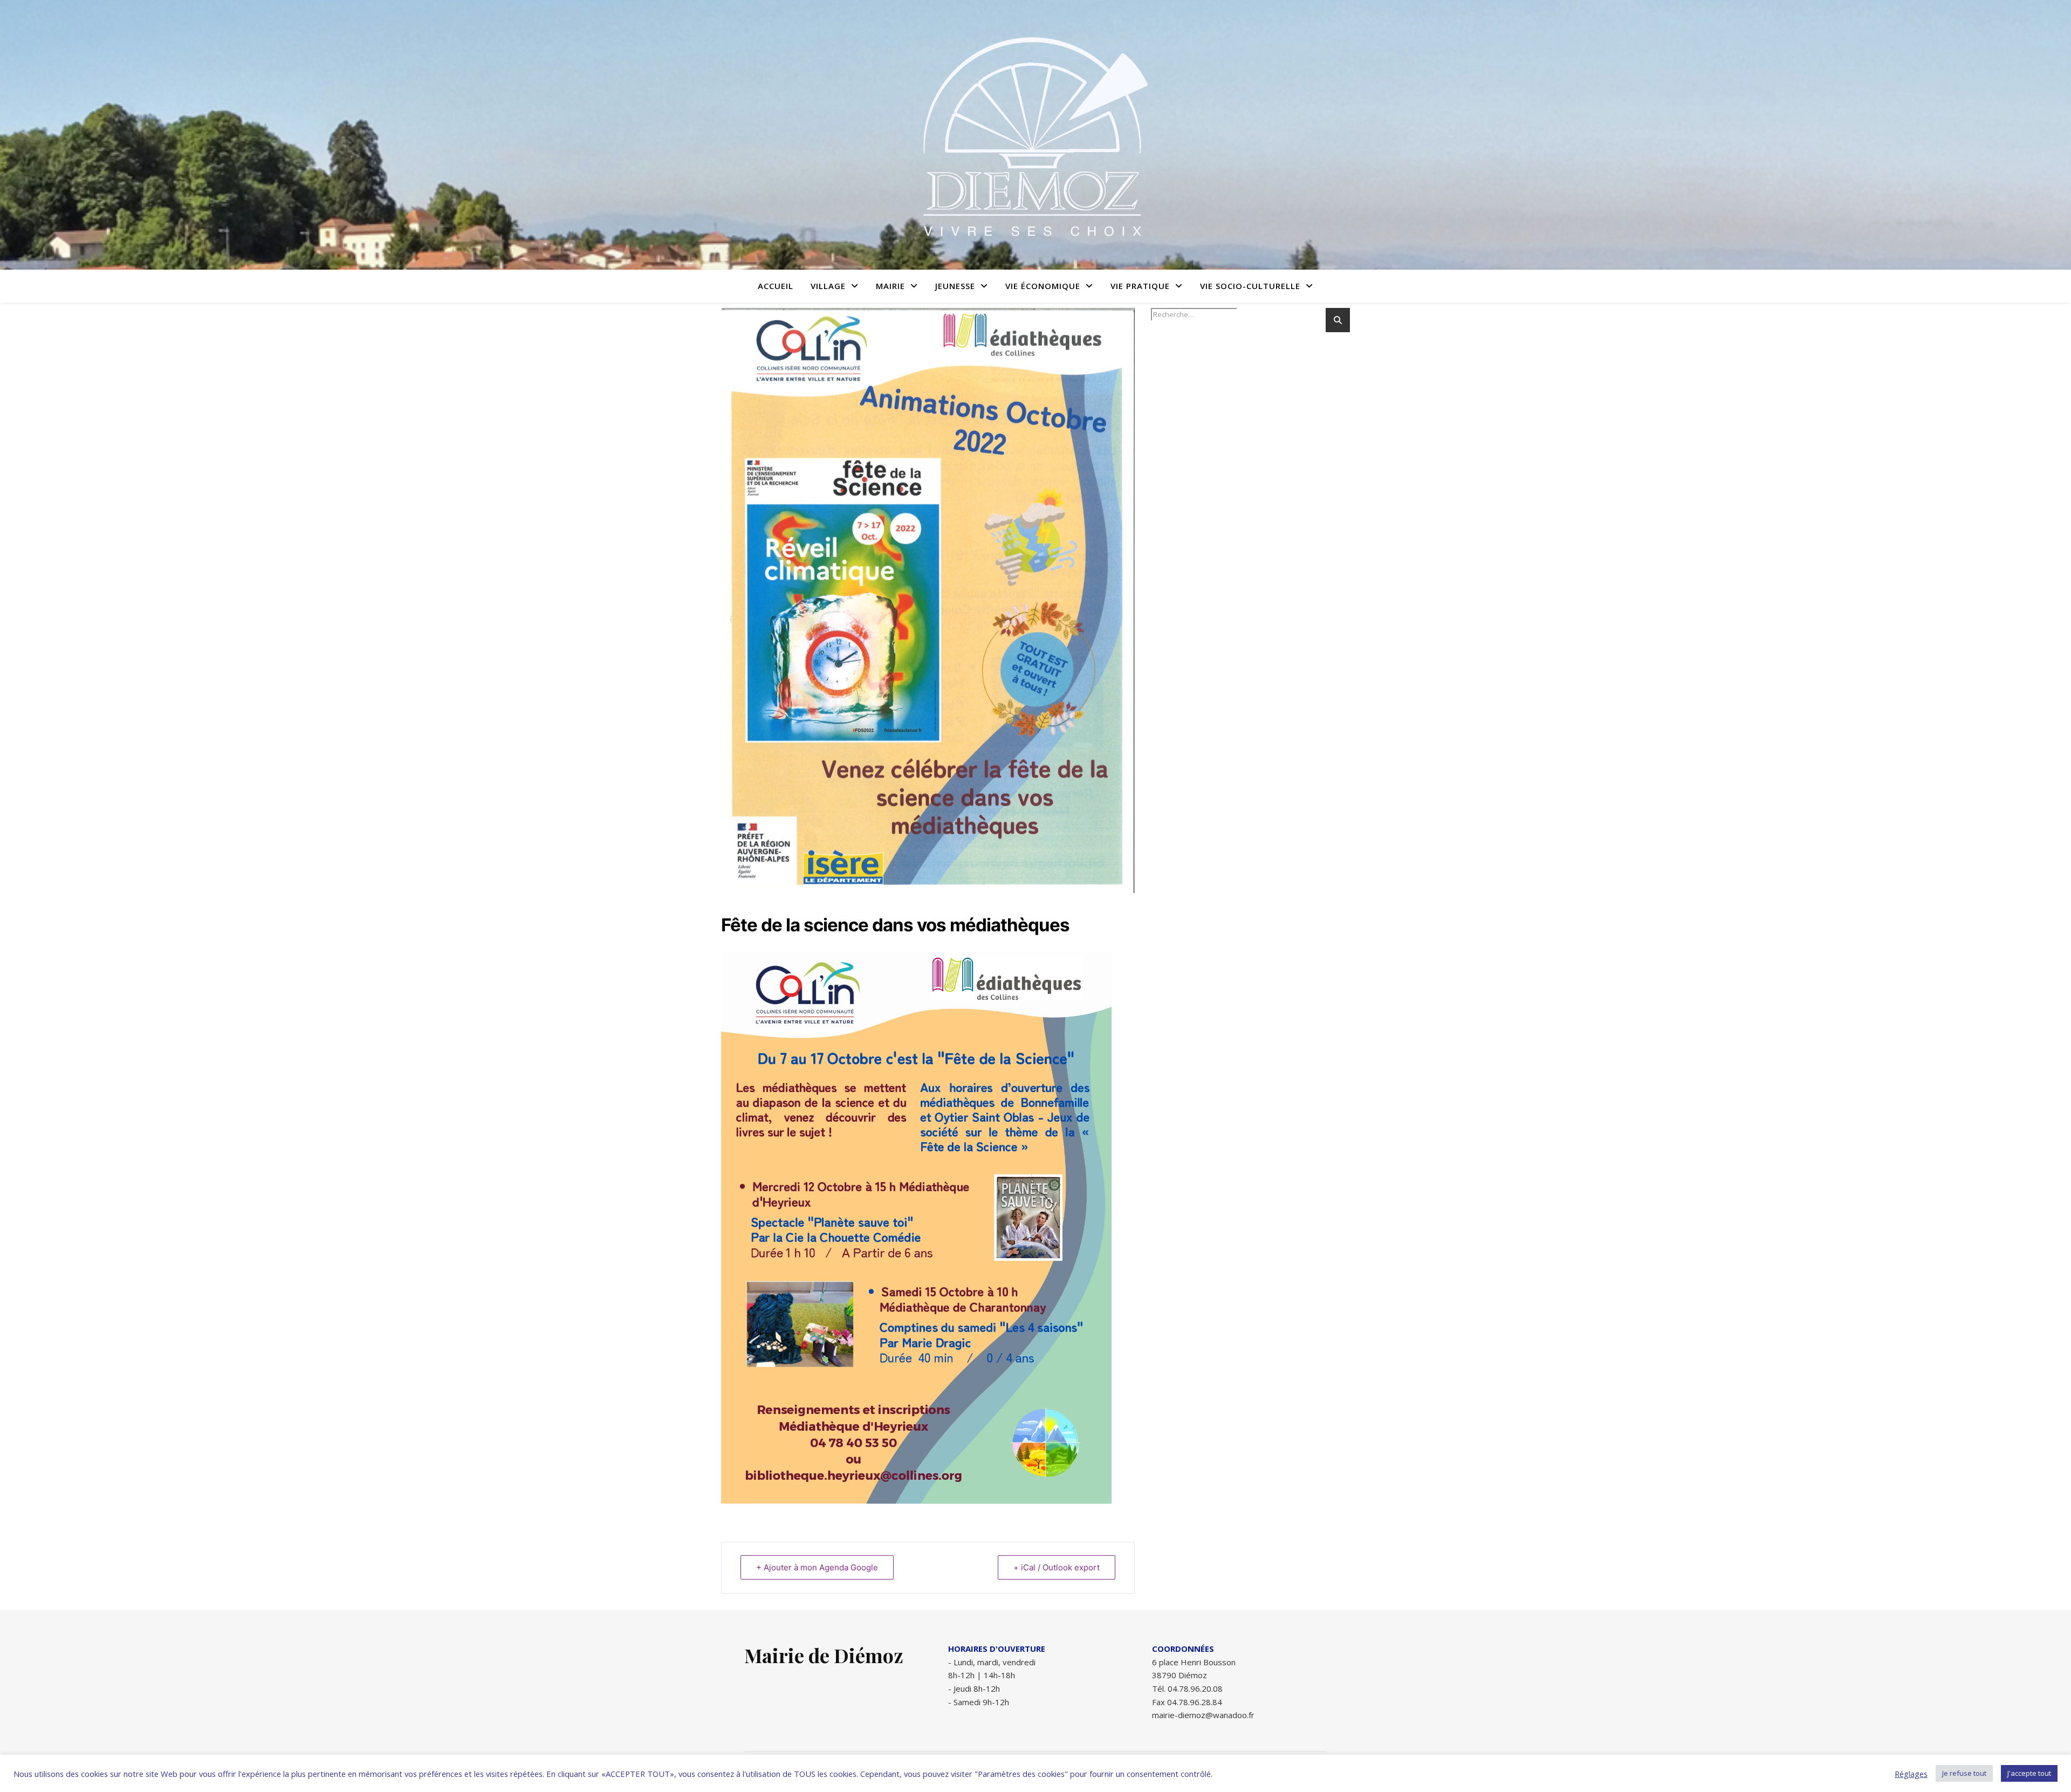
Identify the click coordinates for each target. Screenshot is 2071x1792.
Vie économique (1043, 286)
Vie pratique (1140, 286)
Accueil (776, 286)
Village (828, 286)
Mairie (890, 286)
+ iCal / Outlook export (1057, 1567)
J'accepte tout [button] (2029, 1773)
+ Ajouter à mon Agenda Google (817, 1567)
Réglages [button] (1911, 1774)
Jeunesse (955, 286)
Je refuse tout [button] (1964, 1773)
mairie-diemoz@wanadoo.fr (1203, 1715)
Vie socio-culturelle (1250, 286)
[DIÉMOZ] (1035, 135)
